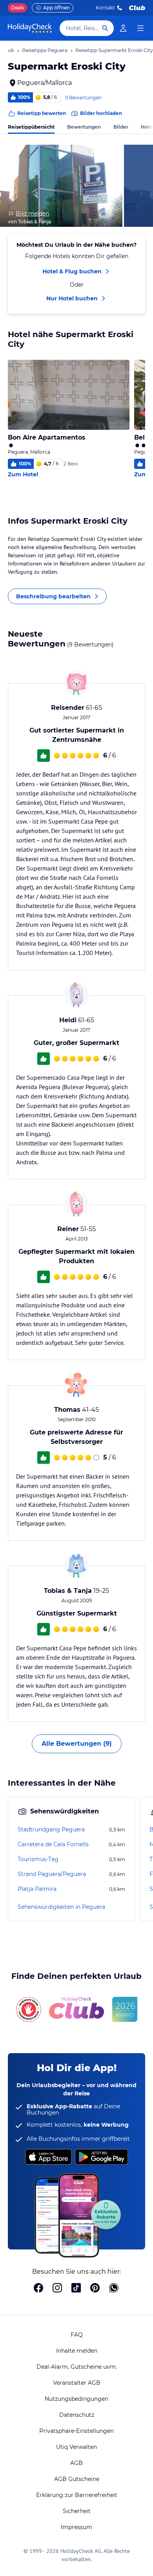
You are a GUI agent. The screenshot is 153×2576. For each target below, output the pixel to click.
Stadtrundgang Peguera (51, 1829)
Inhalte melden (77, 2351)
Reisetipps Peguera (45, 50)
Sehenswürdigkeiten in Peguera (61, 1907)
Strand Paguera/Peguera (52, 1874)
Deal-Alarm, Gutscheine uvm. (77, 2367)
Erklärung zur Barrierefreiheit (77, 2495)
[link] (123, 28)
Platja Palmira (37, 1889)
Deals (17, 8)
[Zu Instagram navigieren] (57, 2289)
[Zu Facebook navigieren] (38, 2289)
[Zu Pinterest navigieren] (95, 2289)
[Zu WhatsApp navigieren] (114, 2289)
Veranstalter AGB (77, 2383)
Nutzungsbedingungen (76, 2399)
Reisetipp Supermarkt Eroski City (114, 50)
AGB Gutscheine (77, 2479)
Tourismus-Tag (38, 1859)
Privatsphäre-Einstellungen (76, 2431)
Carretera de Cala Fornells (53, 1844)
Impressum (76, 2527)
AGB (76, 2463)
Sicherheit (77, 2511)
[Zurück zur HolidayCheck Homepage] (30, 28)
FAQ (77, 2335)
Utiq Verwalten (76, 2447)
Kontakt (105, 8)
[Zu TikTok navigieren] (76, 2289)
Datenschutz (77, 2415)
